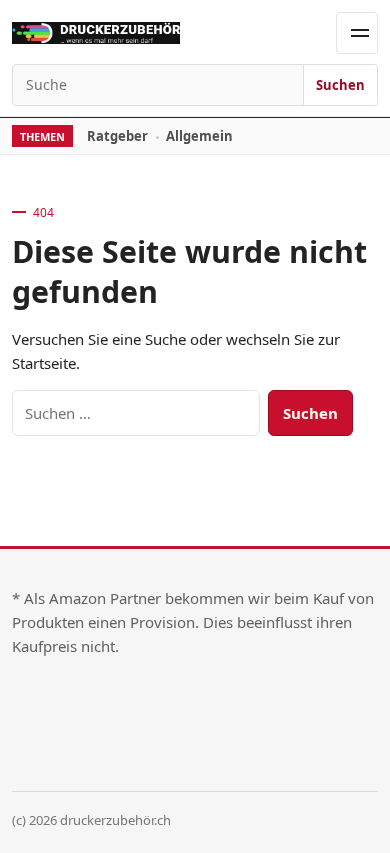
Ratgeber (117, 136)
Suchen (340, 85)
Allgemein (199, 136)
